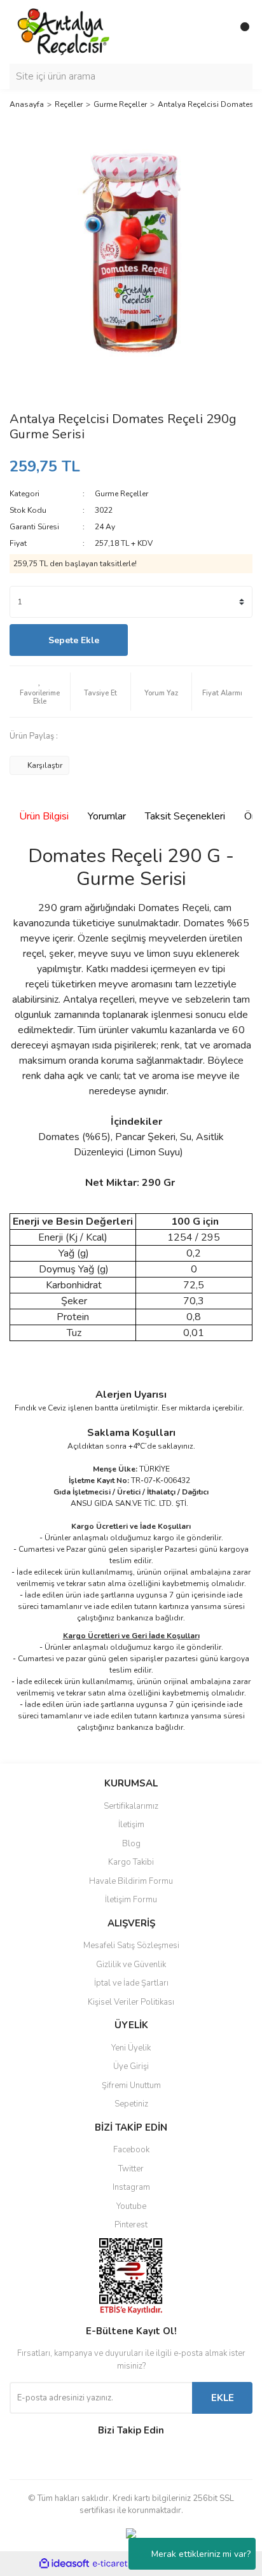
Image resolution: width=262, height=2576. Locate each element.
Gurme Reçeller (121, 494)
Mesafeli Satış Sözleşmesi (131, 1946)
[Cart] (240, 32)
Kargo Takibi (131, 1862)
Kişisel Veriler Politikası (131, 2002)
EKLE (223, 2398)
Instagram (131, 2187)
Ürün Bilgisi (44, 816)
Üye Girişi (131, 2066)
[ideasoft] (64, 2564)
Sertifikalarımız (131, 1806)
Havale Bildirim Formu (131, 1881)
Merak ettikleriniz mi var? (201, 2554)
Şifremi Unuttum (131, 2085)
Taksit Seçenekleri (185, 816)
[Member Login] (214, 32)
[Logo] (64, 31)
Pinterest (131, 2225)
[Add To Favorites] (40, 692)
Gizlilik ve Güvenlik (131, 1965)
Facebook (131, 2150)
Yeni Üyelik (131, 2048)
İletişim (131, 1825)
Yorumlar (107, 816)
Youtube (131, 2206)
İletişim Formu (131, 1900)
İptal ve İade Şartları (131, 1983)
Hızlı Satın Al (194, 640)
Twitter (131, 2169)
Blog (131, 1844)
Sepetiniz (131, 2104)
